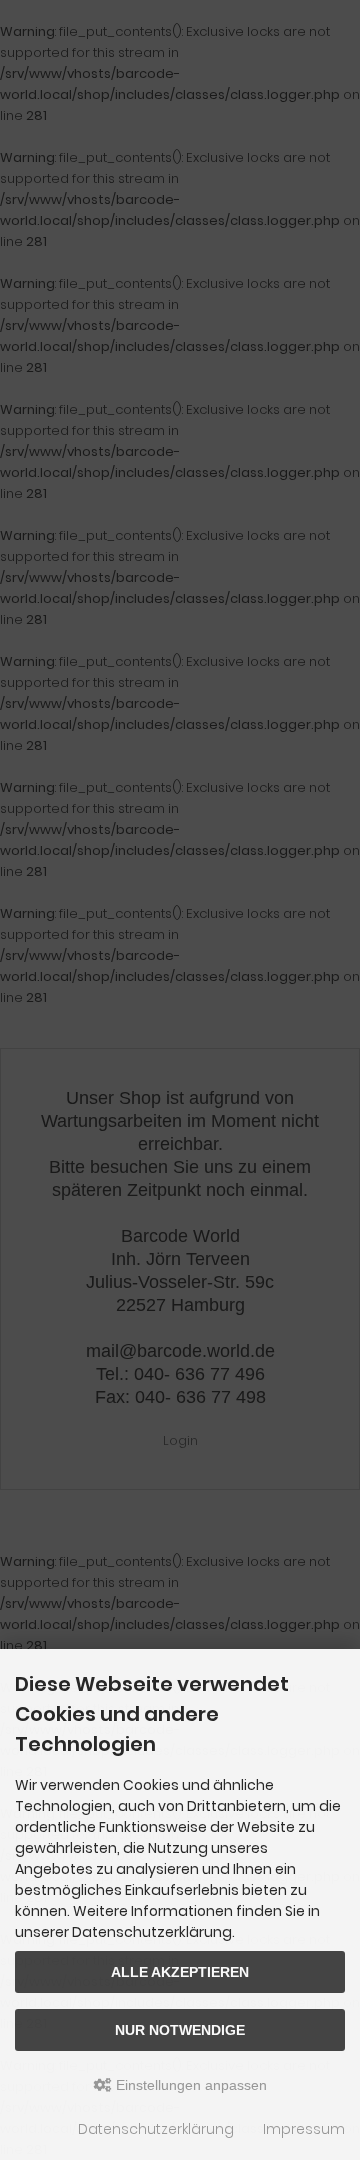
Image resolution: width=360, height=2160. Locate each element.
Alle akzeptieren (180, 1972)
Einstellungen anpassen (189, 2085)
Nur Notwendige (180, 2030)
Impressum (304, 2129)
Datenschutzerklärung (156, 2129)
